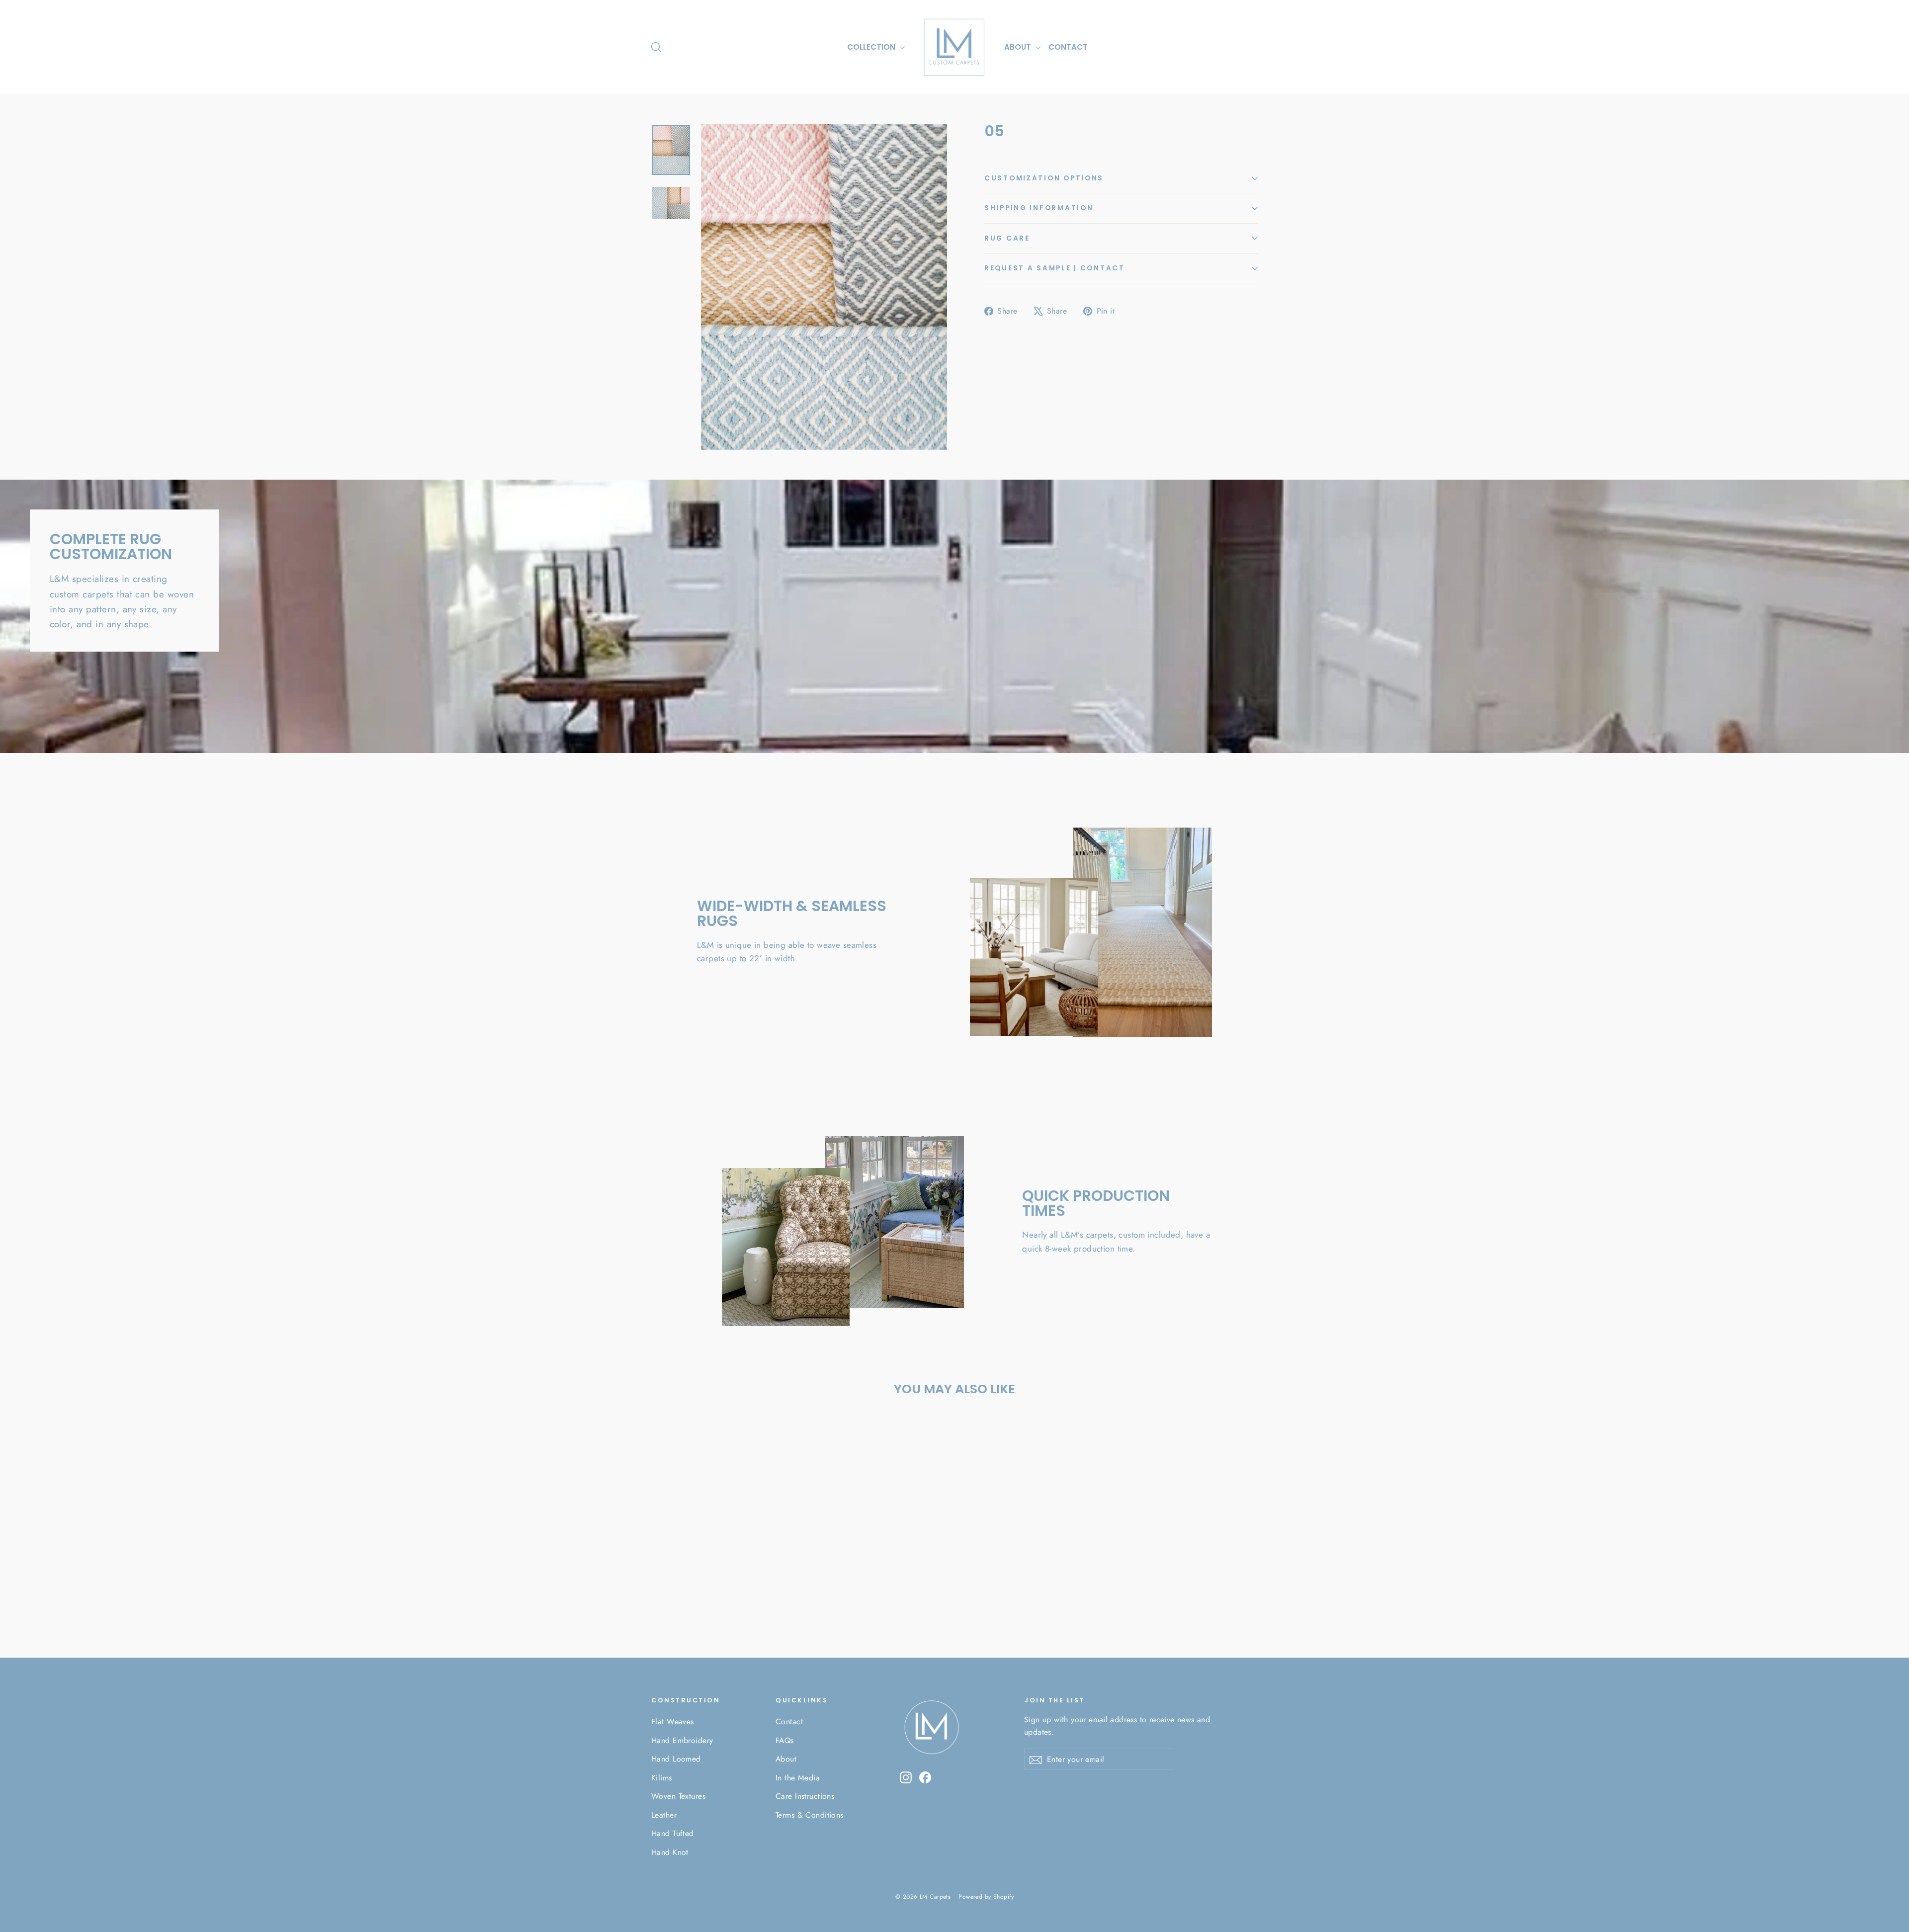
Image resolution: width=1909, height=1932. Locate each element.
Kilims (662, 1778)
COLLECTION (872, 47)
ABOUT (1019, 47)
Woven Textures (678, 1796)
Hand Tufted (673, 1833)
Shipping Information (1039, 208)
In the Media (798, 1778)
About (786, 1759)
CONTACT (1068, 47)
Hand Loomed (676, 1759)
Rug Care (1007, 238)
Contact (789, 1722)
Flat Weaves (673, 1722)
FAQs (785, 1740)
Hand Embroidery (682, 1740)
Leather (664, 1815)
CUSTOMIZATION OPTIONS (1044, 178)
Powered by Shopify (986, 1897)
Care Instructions (805, 1796)
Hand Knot (670, 1852)
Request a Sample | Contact (1055, 268)
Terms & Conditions (810, 1815)
